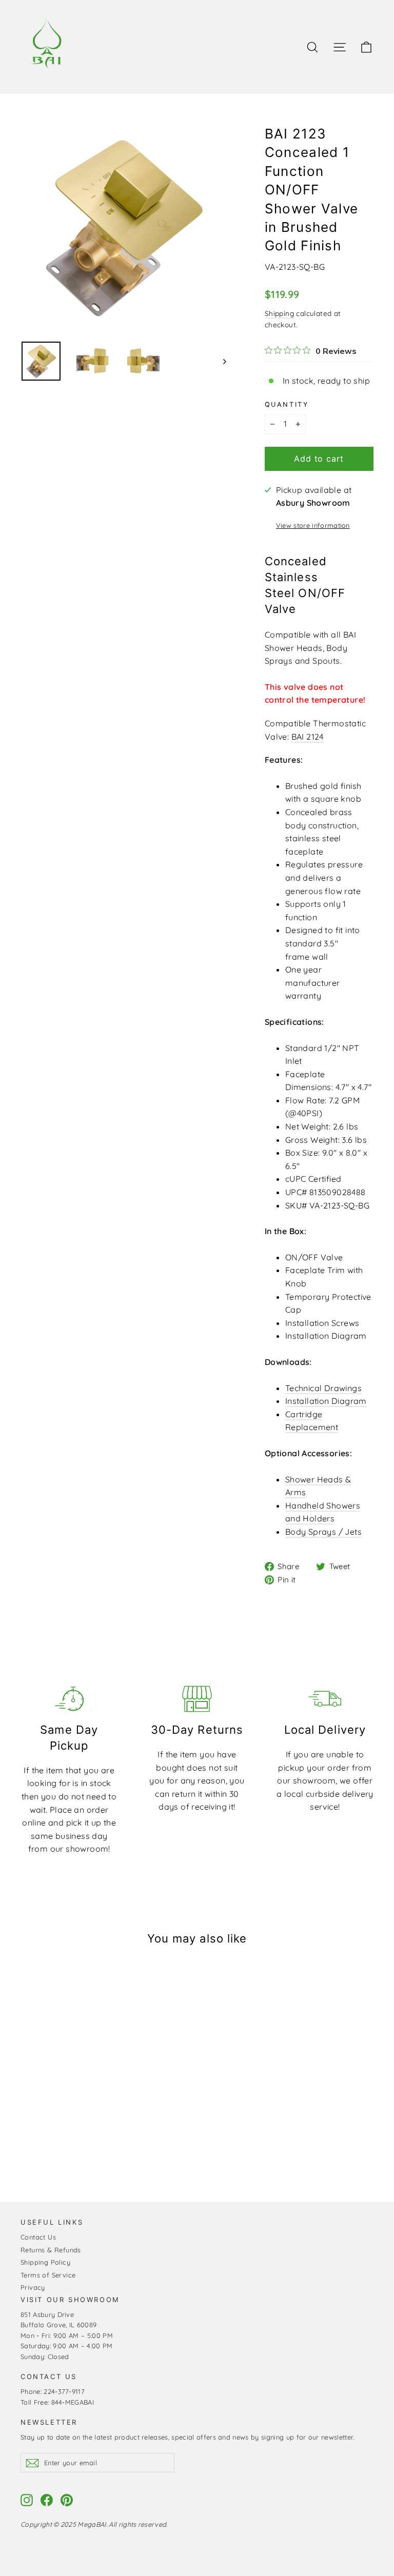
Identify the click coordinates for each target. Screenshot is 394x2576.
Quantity (287, 404)
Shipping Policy (45, 2262)
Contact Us (38, 2237)
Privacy (33, 2287)
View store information (313, 525)
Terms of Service (48, 2275)
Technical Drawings (323, 1388)
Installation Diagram (326, 1401)
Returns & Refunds (51, 2250)
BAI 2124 (308, 737)
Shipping (279, 313)
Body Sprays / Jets (323, 1532)
